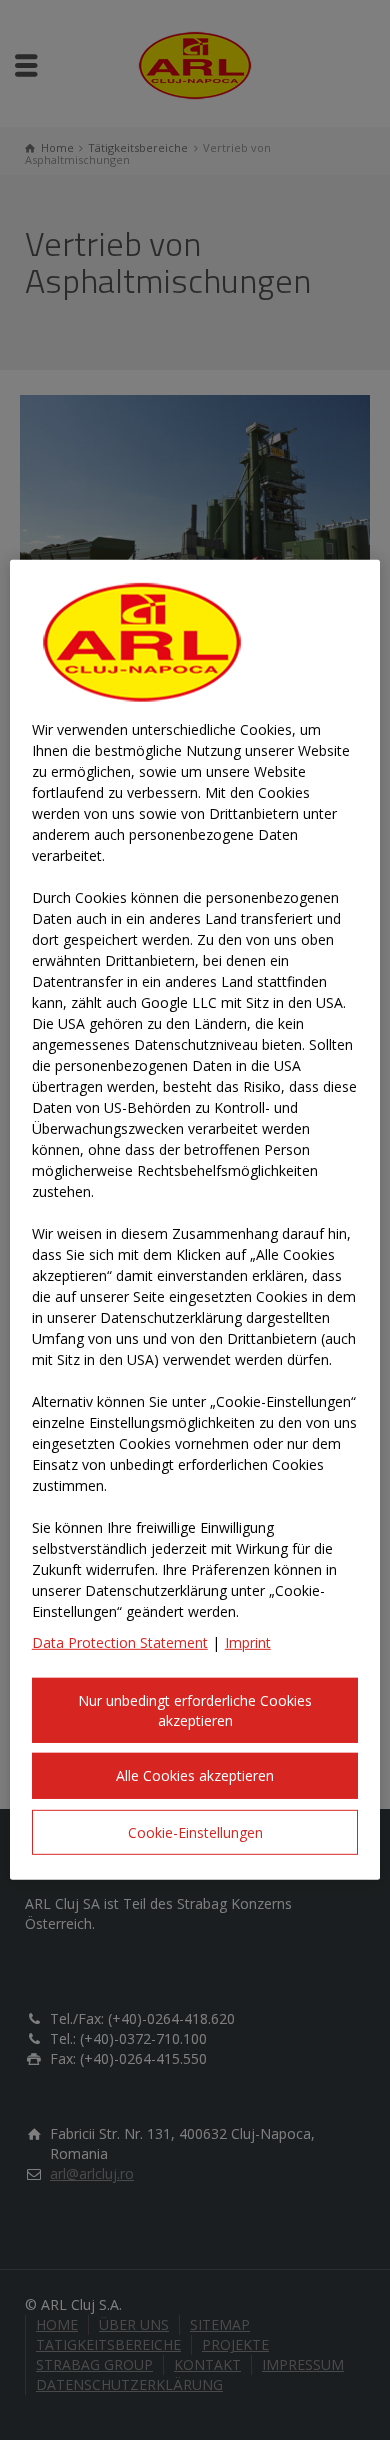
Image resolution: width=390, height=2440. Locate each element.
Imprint (248, 1642)
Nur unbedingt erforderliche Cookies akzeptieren (195, 1710)
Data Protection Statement (120, 1642)
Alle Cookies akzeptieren (195, 1775)
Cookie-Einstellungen (195, 1832)
